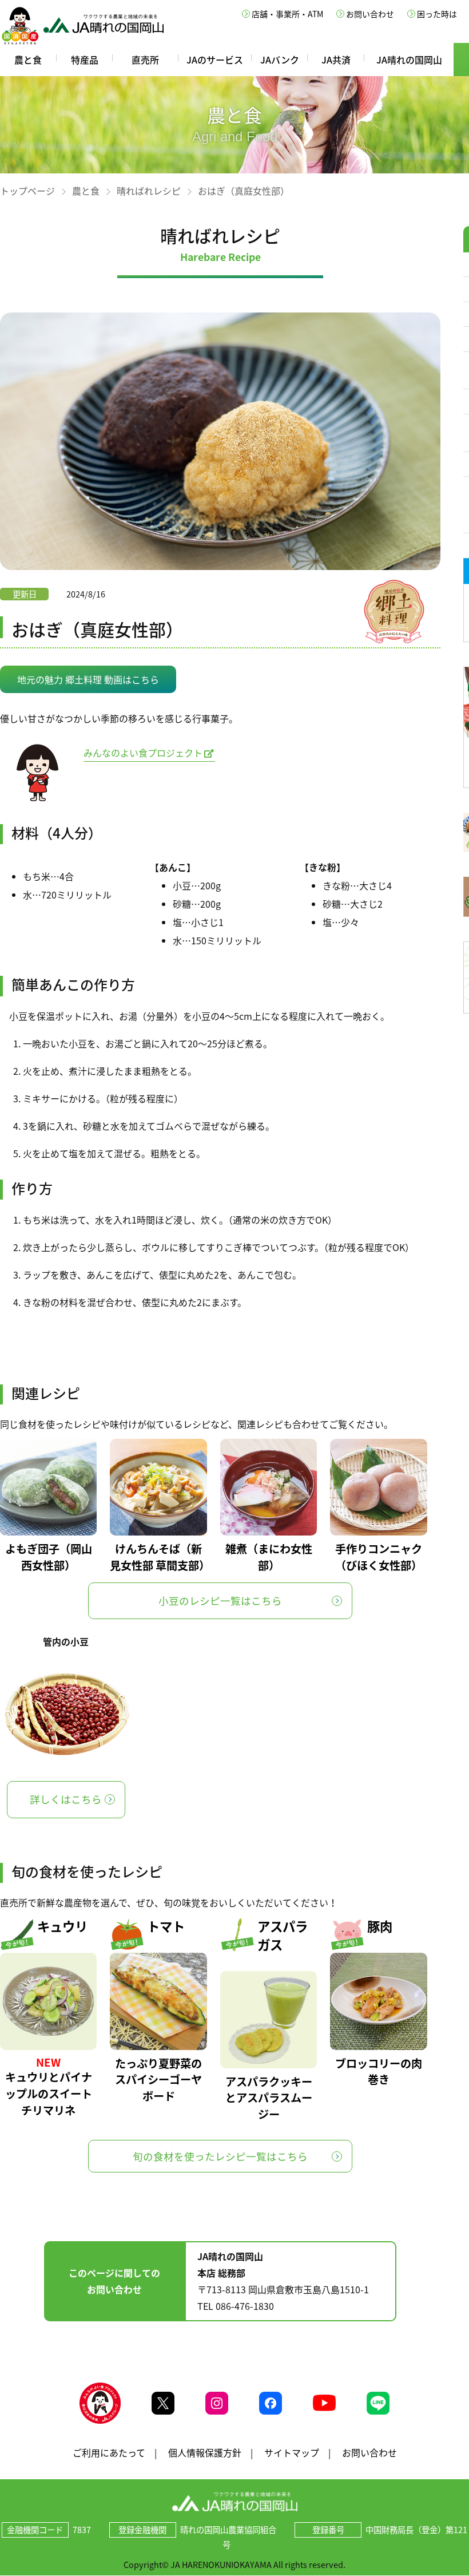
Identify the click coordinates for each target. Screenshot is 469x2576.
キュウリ (62, 1926)
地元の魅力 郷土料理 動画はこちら (88, 679)
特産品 (85, 60)
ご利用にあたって (109, 2452)
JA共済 (336, 60)
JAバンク (280, 60)
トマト (166, 1926)
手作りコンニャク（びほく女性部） (379, 1557)
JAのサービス (215, 60)
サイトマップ (292, 2452)
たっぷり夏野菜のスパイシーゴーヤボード (158, 2080)
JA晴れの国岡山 (409, 60)
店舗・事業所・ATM (287, 14)
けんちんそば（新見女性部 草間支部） (158, 1557)
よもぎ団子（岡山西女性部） (49, 1557)
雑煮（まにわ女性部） (269, 1557)
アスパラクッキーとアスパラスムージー (269, 2098)
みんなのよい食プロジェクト (143, 753)
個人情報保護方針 (205, 2452)
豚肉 (380, 1926)
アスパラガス (283, 1935)
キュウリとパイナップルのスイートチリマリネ (49, 2094)
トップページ (27, 191)
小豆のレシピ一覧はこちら (220, 1601)
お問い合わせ (370, 14)
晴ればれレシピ (149, 191)
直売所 (145, 60)
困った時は (437, 14)
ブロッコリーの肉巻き (379, 2072)
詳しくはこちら (66, 1799)
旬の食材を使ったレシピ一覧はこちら (220, 2156)
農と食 (28, 60)
